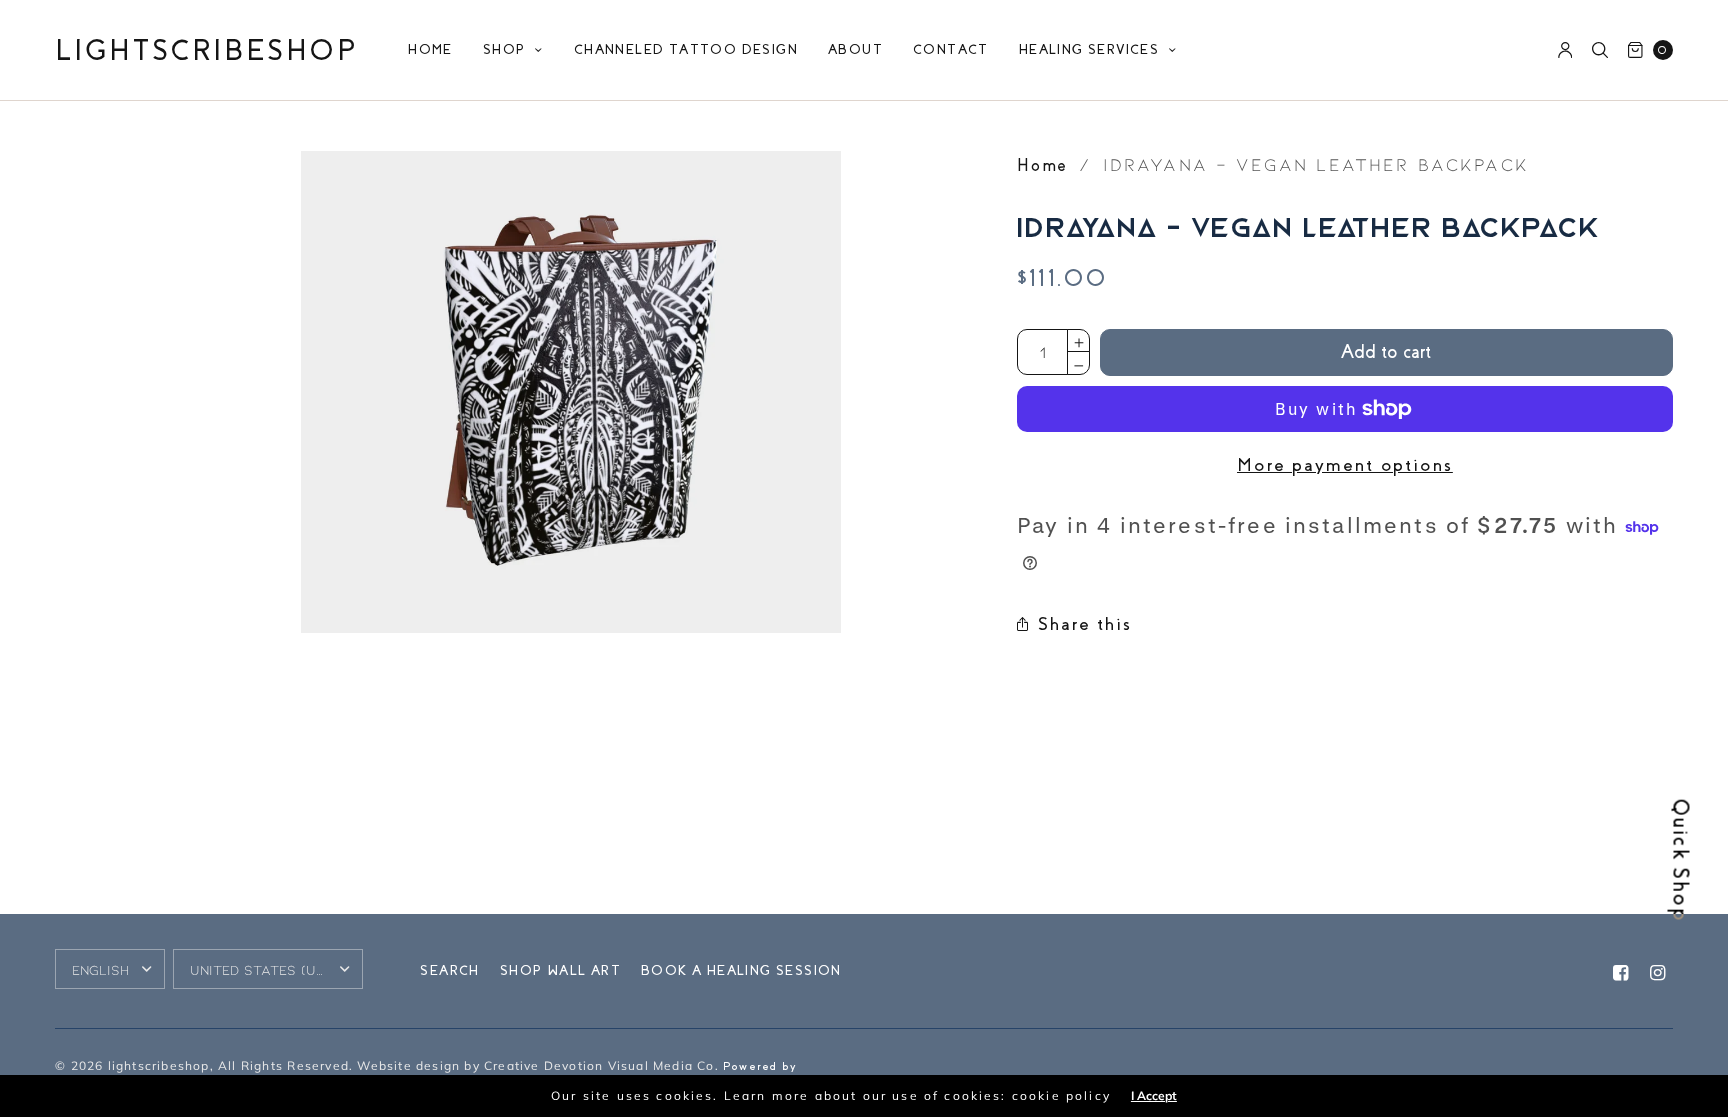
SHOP (504, 49)
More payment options (1345, 465)
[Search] (1600, 50)
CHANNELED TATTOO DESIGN (686, 49)
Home (1042, 165)
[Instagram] (1659, 973)
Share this (1085, 624)
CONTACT (951, 49)
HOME (430, 49)
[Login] (1565, 50)
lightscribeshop (206, 50)
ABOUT (855, 49)
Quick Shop (1681, 861)
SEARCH (449, 970)
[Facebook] (1622, 973)
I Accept (1154, 1096)
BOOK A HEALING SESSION (741, 970)
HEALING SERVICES (1089, 49)
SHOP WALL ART (560, 970)
